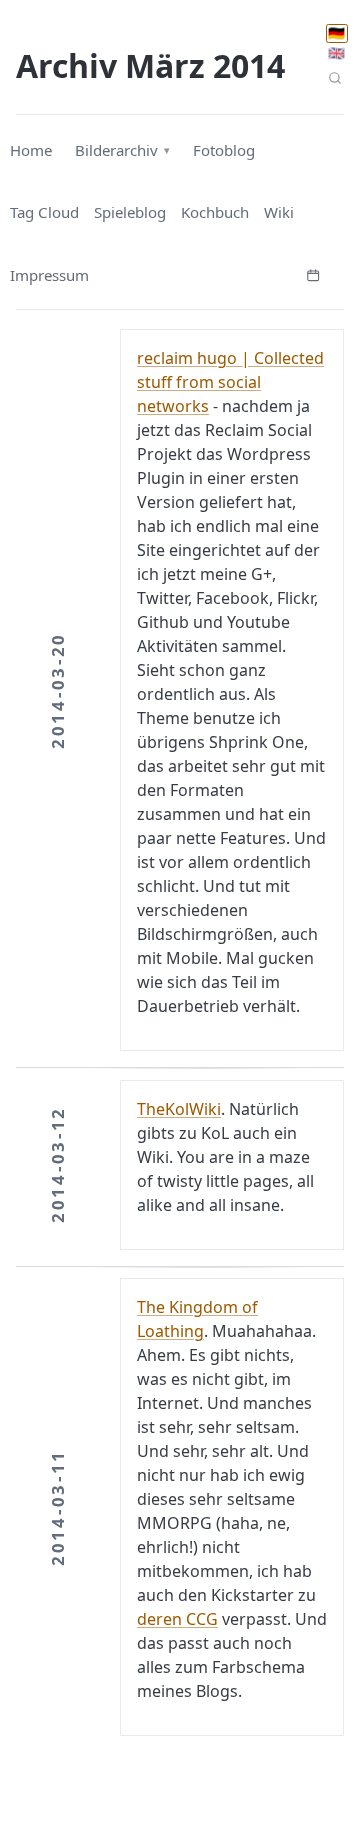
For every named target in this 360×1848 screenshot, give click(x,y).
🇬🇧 (336, 53)
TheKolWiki (179, 1109)
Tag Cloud (44, 212)
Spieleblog (130, 212)
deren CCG (177, 1619)
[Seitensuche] (335, 77)
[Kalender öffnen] (313, 273)
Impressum (49, 275)
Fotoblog (224, 150)
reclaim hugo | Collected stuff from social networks (230, 382)
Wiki (279, 212)
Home (31, 150)
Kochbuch (215, 212)
